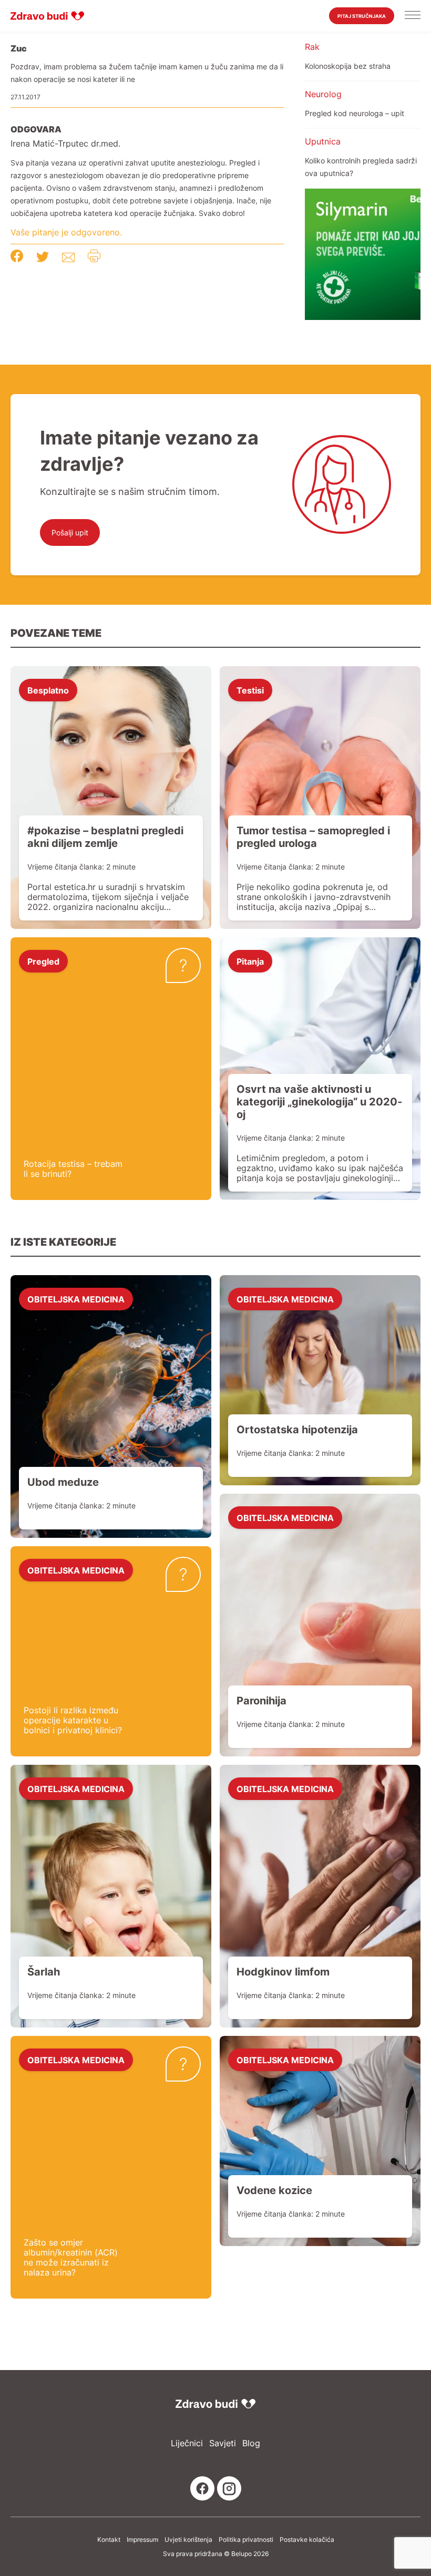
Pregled (43, 961)
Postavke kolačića (307, 2540)
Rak (312, 47)
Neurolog (323, 94)
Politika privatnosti (246, 2540)
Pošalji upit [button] (70, 532)
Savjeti (223, 2443)
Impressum (142, 2540)
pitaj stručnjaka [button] (362, 16)
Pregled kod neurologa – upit (355, 113)
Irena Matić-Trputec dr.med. (65, 144)
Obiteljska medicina (76, 1299)
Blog (251, 2443)
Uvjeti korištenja (188, 2540)
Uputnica (323, 141)
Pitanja (250, 961)
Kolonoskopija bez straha (348, 66)
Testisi (250, 690)
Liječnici (187, 2443)
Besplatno (48, 690)
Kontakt (109, 2540)
